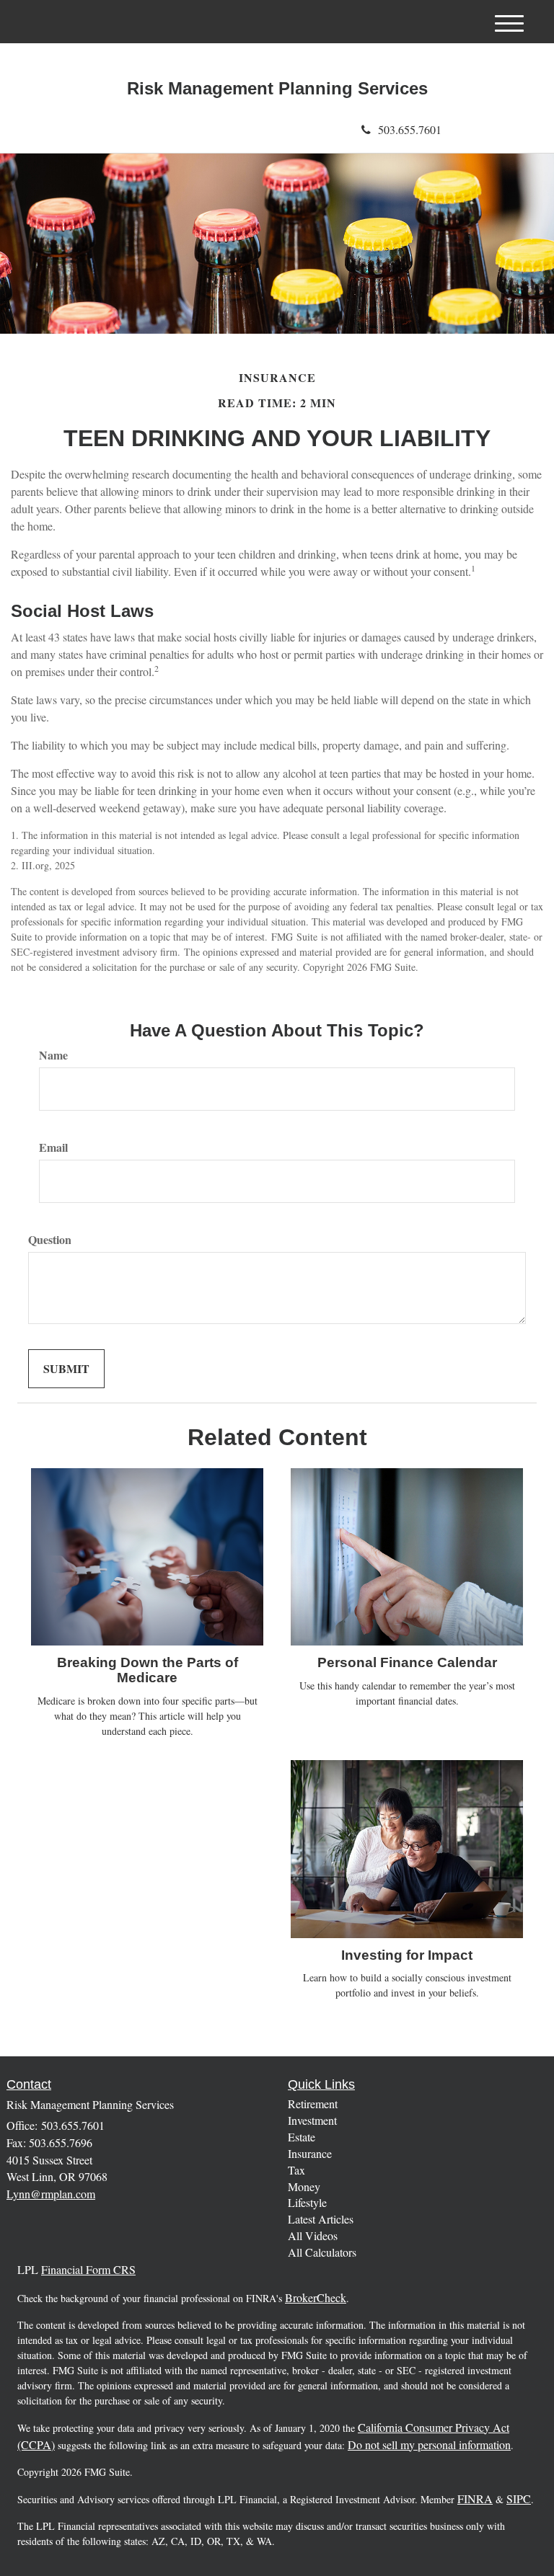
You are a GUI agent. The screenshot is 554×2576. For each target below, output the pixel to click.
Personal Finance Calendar (407, 1662)
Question (50, 1240)
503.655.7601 (410, 129)
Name (53, 1055)
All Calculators (322, 2252)
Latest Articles (321, 2219)
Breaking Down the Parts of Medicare (148, 1670)
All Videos (313, 2235)
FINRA (475, 2499)
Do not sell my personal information (429, 2444)
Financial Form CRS (88, 2269)
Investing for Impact (407, 1955)
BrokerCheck (316, 2297)
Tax (296, 2170)
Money (304, 2186)
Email (53, 1147)
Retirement (313, 2104)
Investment (312, 2120)
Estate (302, 2137)
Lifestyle (307, 2202)
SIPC (519, 2499)
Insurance (310, 2153)
